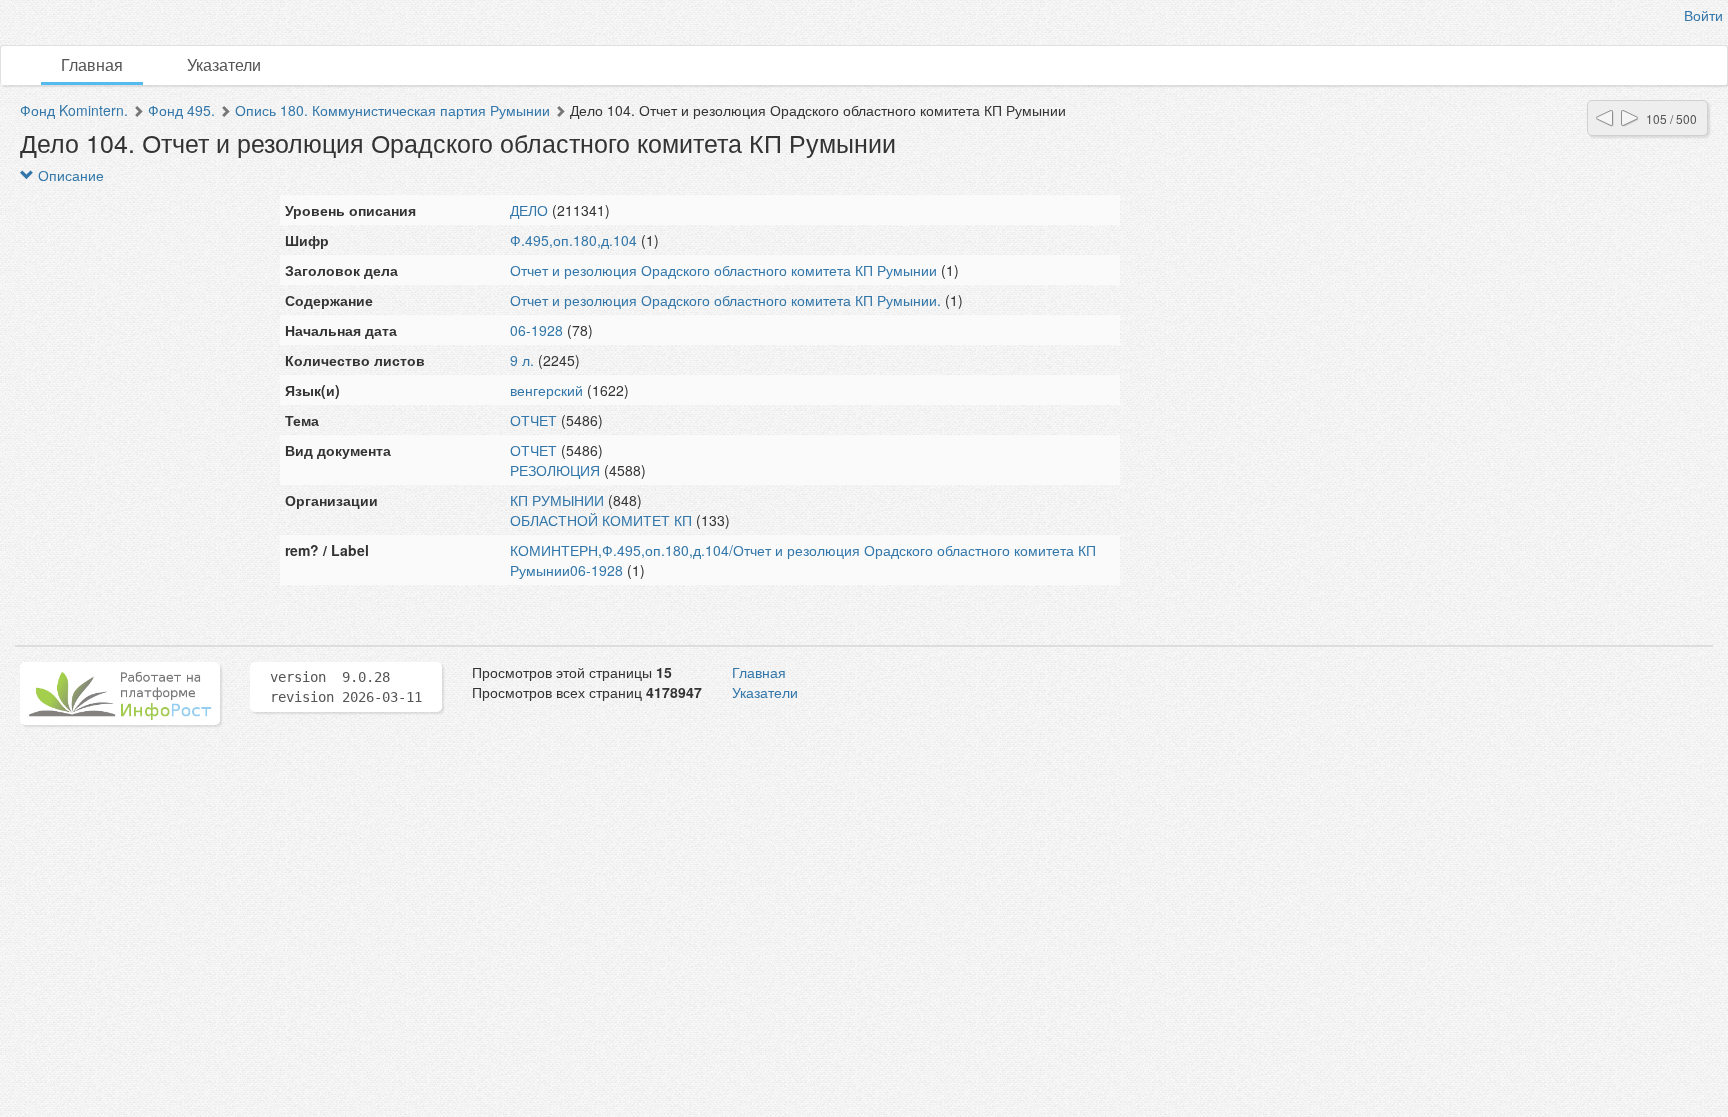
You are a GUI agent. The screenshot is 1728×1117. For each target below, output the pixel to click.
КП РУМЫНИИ (557, 500)
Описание (69, 175)
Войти (1703, 15)
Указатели (224, 64)
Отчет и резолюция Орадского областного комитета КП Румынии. (725, 300)
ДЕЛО (529, 210)
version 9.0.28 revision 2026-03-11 (346, 687)
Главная (92, 64)
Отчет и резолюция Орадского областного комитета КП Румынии (723, 270)
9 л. (522, 360)
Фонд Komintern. (74, 110)
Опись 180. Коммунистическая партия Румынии (392, 110)
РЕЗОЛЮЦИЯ (555, 470)
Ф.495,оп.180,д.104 (573, 240)
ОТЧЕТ (533, 420)
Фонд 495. (181, 110)
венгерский (546, 390)
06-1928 (536, 330)
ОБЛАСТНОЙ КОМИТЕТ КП (601, 520)
